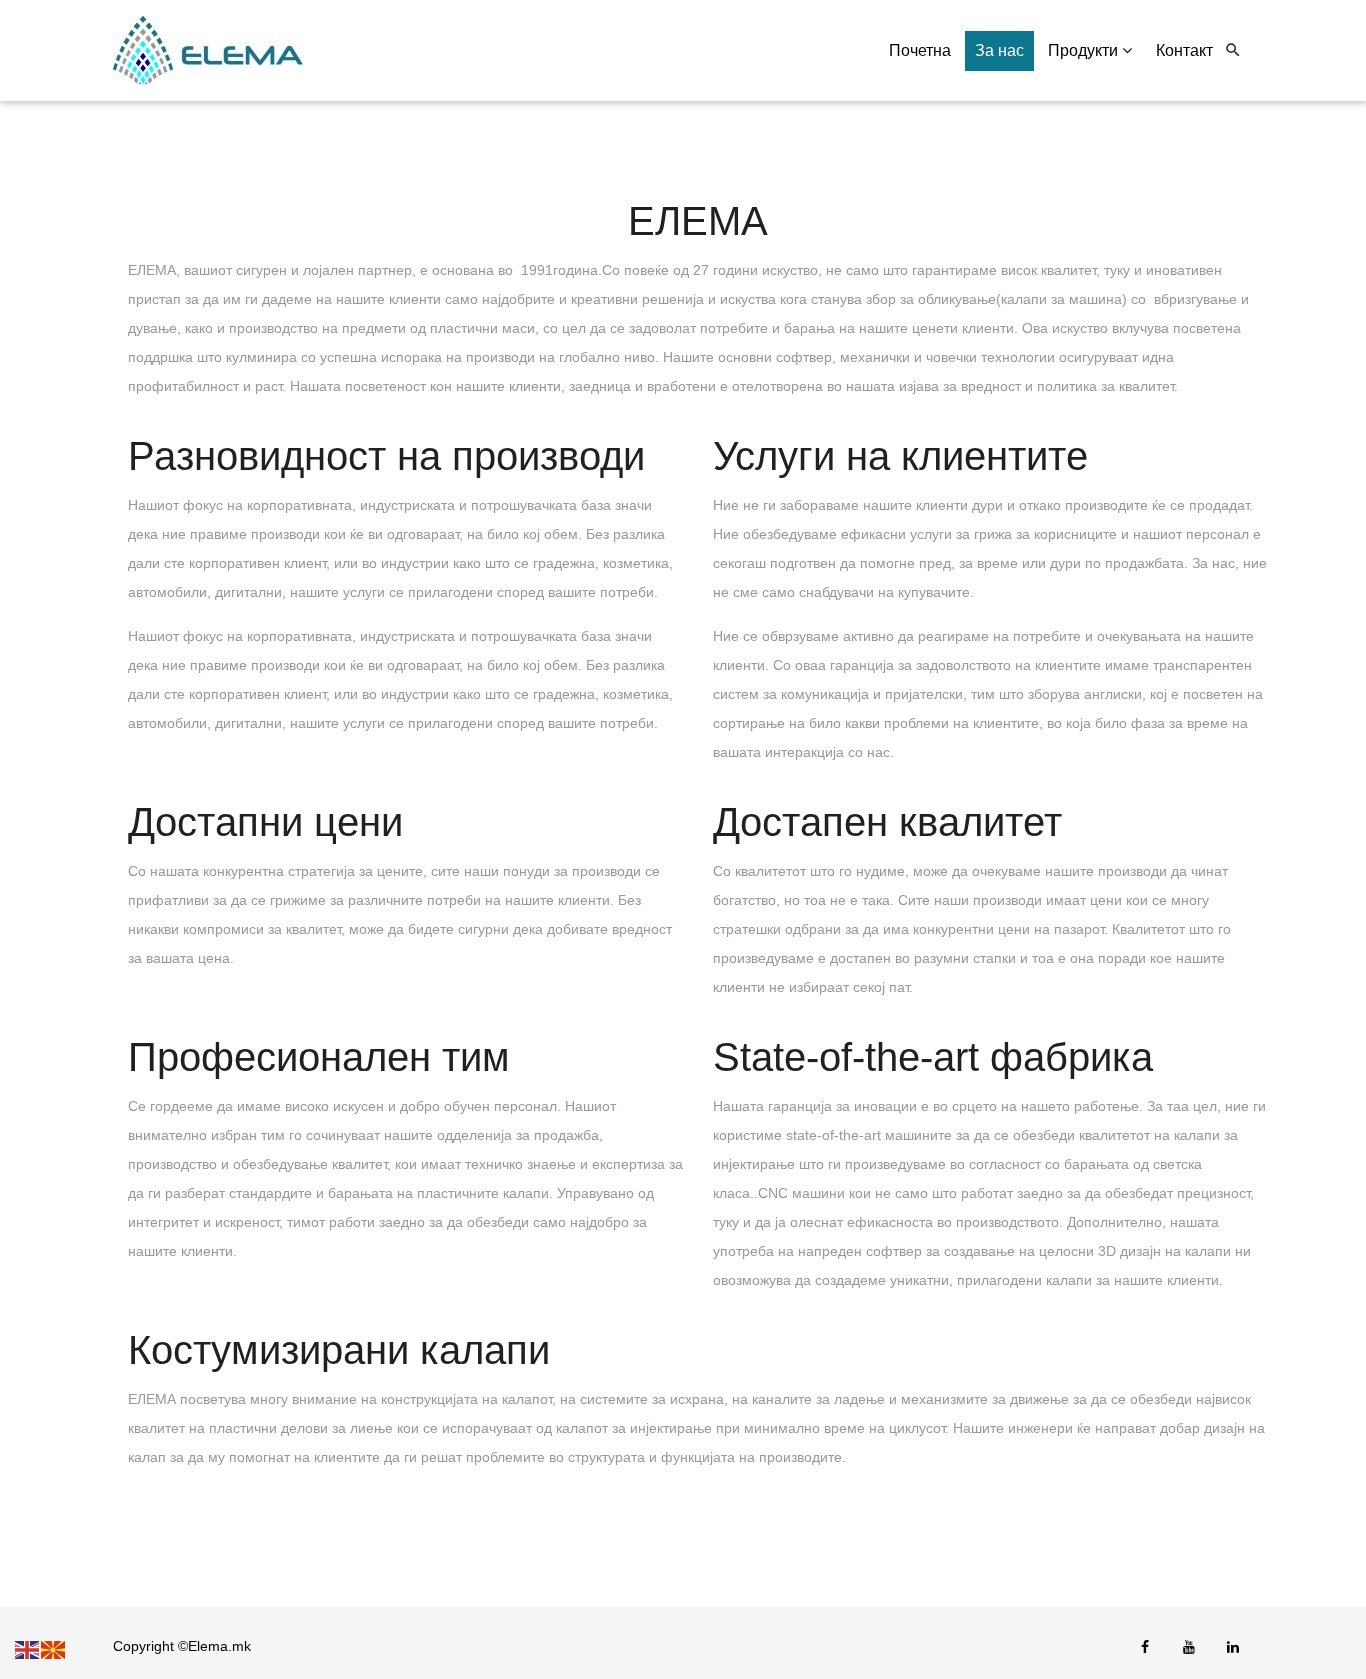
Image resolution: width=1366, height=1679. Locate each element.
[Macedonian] (54, 1649)
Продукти (1085, 50)
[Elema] (208, 50)
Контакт (1184, 50)
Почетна (920, 50)
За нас (999, 50)
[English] (28, 1649)
